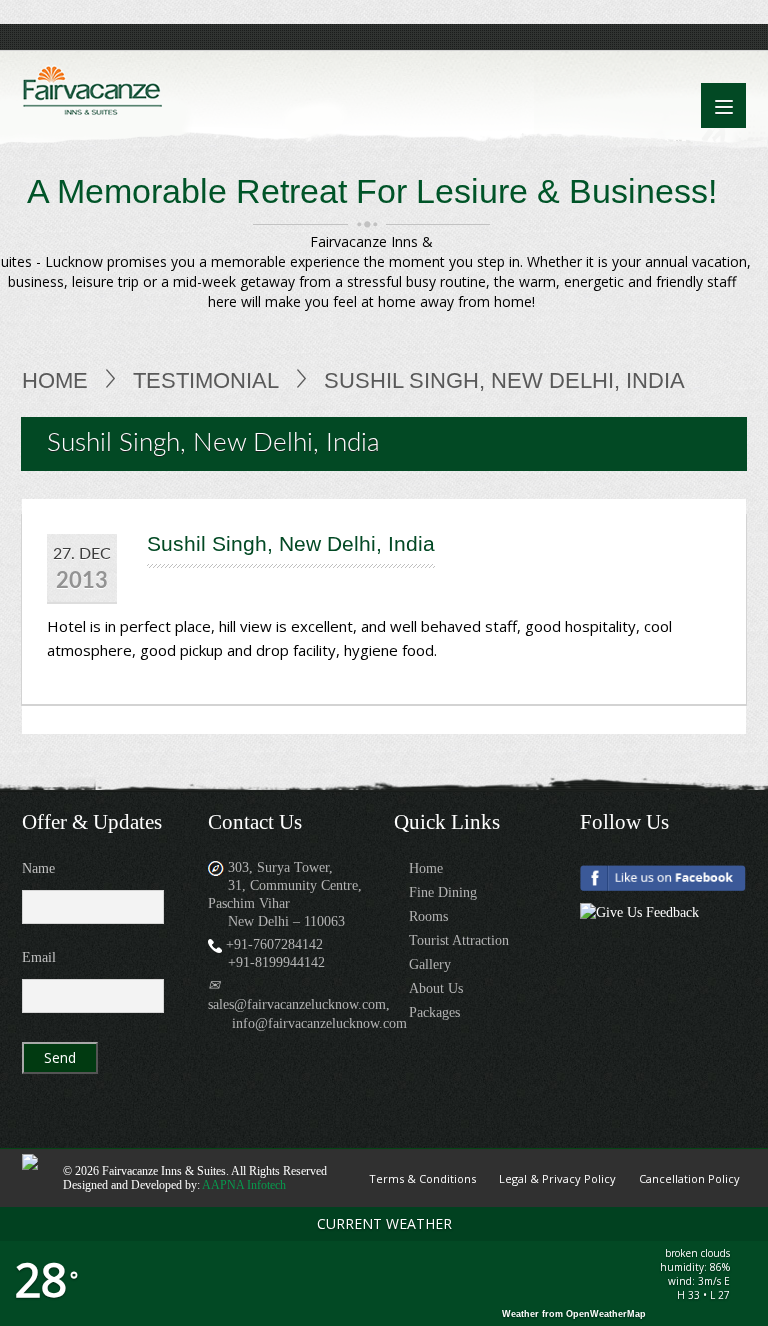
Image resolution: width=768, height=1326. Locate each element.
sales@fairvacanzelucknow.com (297, 1004)
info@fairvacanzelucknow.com (319, 1023)
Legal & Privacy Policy (557, 1178)
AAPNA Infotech (244, 1185)
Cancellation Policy (689, 1178)
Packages (434, 1012)
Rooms (428, 916)
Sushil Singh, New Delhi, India (291, 543)
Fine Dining (443, 892)
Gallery (430, 964)
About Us (436, 988)
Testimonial (206, 380)
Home (55, 380)
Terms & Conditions (422, 1178)
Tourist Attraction (459, 940)
